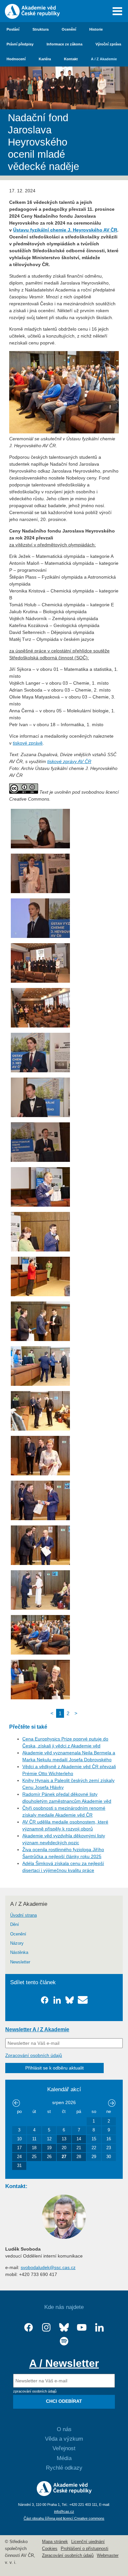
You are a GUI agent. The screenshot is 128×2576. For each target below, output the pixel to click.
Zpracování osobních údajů (34, 2055)
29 (94, 2157)
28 (79, 2157)
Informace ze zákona (64, 44)
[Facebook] (29, 2328)
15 (94, 2139)
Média (64, 2458)
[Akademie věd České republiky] (64, 2494)
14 (79, 2139)
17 (19, 2148)
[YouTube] (82, 2328)
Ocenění (69, 29)
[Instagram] (46, 2328)
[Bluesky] (64, 2328)
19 (49, 2148)
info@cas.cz (64, 2511)
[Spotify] (64, 2341)
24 (19, 2157)
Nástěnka (19, 1953)
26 (49, 2157)
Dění (15, 1925)
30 (109, 2157)
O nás (64, 2429)
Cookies (50, 2549)
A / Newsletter (64, 2363)
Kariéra (45, 59)
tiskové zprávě (28, 743)
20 (64, 2148)
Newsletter (20, 1962)
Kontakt (71, 59)
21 (79, 2148)
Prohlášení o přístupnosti (85, 2549)
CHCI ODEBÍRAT (64, 2401)
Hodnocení (16, 59)
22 (94, 2148)
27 (64, 2157)
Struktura (41, 29)
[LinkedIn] (99, 2328)
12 (49, 2139)
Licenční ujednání (88, 2542)
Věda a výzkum (64, 2439)
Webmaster (108, 2556)
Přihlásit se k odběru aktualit (54, 2068)
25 (34, 2157)
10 (19, 2139)
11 (34, 2139)
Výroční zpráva (108, 44)
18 (34, 2148)
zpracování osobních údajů (35, 2391)
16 (109, 2139)
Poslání (13, 29)
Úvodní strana (23, 1915)
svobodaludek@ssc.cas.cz (48, 2267)
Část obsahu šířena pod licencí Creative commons (64, 2518)
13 (64, 2139)
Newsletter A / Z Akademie (37, 2029)
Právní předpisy (20, 44)
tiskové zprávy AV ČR (69, 761)
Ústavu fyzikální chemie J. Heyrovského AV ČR (65, 230)
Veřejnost (64, 2448)
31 (19, 2166)
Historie (96, 29)
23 (109, 2148)
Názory (17, 1943)
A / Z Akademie (104, 59)
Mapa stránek (55, 2542)
